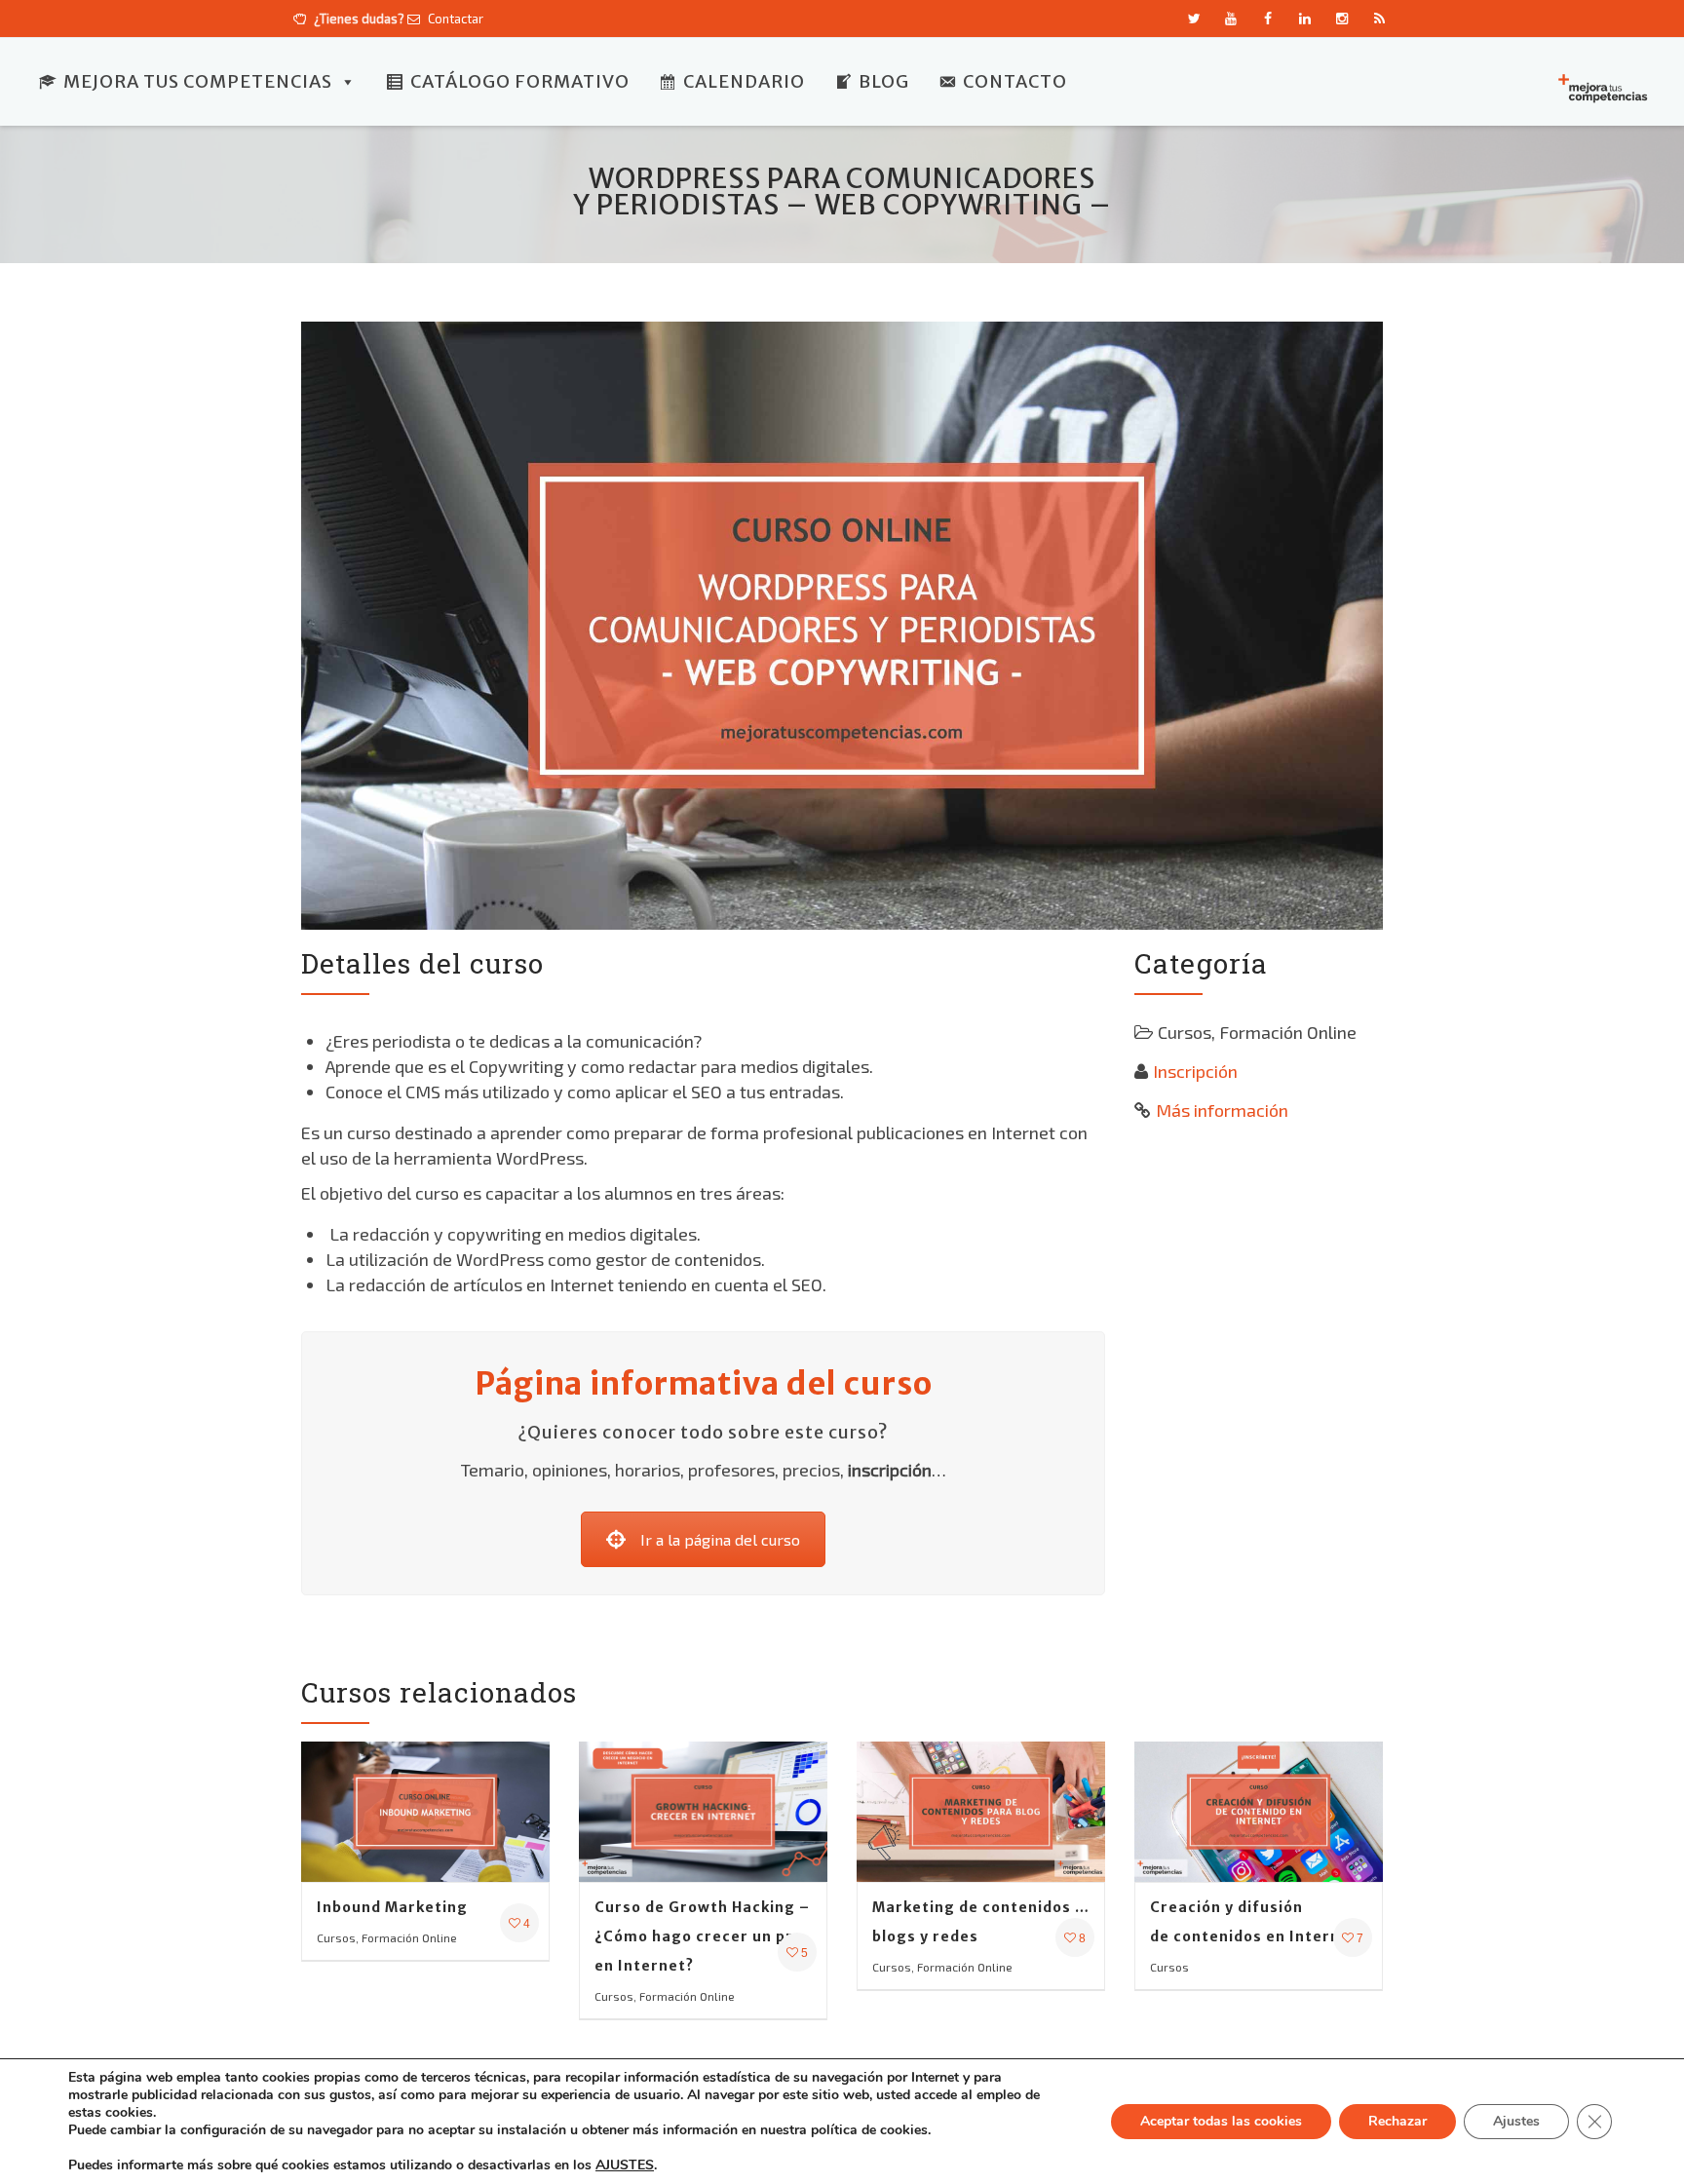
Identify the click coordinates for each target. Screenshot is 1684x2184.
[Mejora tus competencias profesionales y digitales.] (1601, 87)
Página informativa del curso (704, 1384)
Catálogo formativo (520, 81)
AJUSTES (625, 2165)
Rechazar (1397, 2121)
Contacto (1015, 81)
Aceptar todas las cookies (1221, 2121)
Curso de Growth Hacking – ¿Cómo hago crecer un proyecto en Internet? (703, 1936)
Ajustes (1516, 2121)
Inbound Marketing (392, 1907)
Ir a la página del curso (720, 1539)
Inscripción (1195, 1071)
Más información (1222, 1110)
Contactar (454, 19)
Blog (884, 81)
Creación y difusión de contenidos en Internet (1254, 1922)
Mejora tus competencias (198, 81)
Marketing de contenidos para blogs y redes (981, 1922)
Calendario (744, 81)
